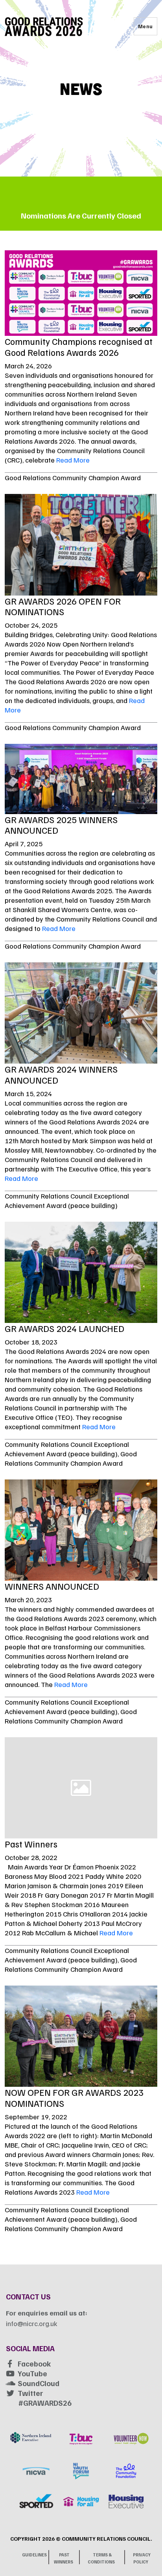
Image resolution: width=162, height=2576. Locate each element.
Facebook (34, 2363)
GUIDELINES (34, 2555)
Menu (145, 26)
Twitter (30, 2393)
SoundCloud (39, 2383)
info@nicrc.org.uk (32, 2323)
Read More (73, 460)
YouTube (32, 2373)
